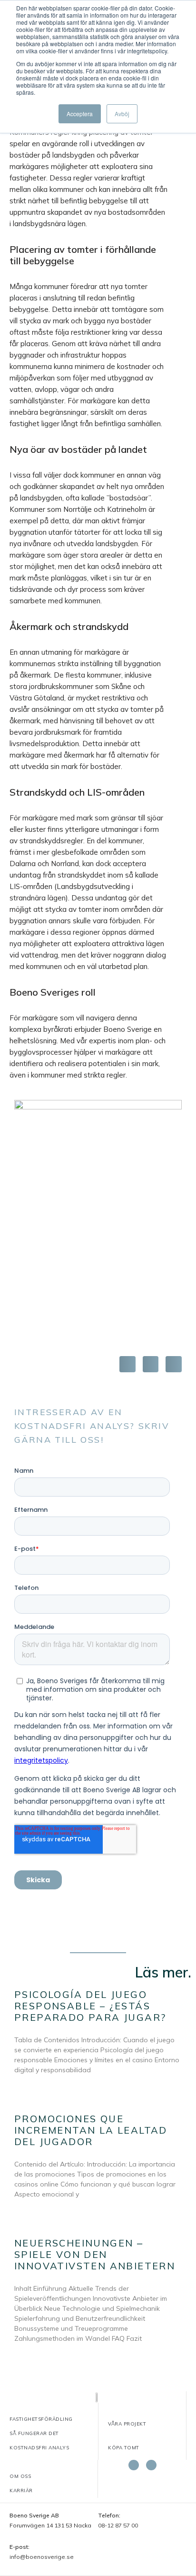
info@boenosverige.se (42, 2557)
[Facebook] (134, 2465)
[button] (127, 1364)
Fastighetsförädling (41, 2419)
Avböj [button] (122, 114)
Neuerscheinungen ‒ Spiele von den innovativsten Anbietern (95, 2254)
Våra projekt (127, 2424)
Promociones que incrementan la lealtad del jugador (91, 2130)
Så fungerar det (34, 2433)
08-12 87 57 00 (118, 2525)
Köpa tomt (124, 2448)
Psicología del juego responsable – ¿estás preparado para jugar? (90, 2006)
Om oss (20, 2476)
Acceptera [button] (80, 114)
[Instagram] (151, 2465)
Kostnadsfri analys (39, 2448)
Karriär (21, 2491)
